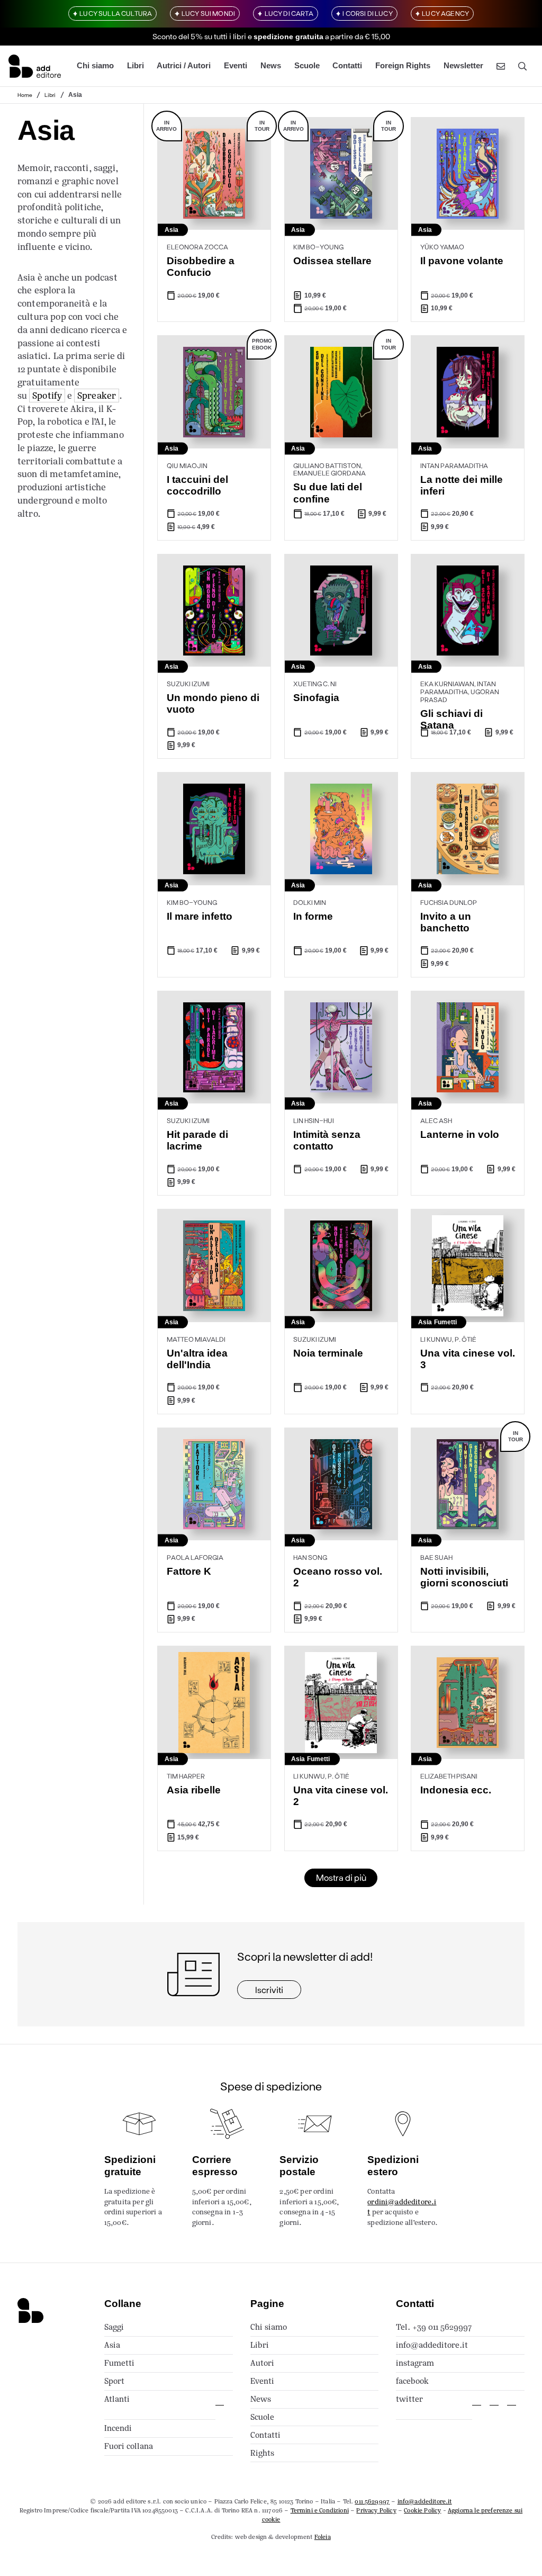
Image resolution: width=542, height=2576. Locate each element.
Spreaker (97, 396)
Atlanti (117, 2399)
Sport (114, 2381)
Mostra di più (341, 1877)
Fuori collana (129, 2446)
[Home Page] (35, 66)
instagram (415, 2363)
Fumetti (119, 2363)
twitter (409, 2399)
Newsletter (463, 66)
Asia (112, 2345)
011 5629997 (372, 2501)
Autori (262, 2363)
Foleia (323, 2537)
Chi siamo (95, 66)
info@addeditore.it (432, 2345)
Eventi (236, 66)
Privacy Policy (376, 2510)
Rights (262, 2453)
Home (25, 95)
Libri (135, 66)
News (271, 66)
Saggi (114, 2327)
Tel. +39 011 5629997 (434, 2327)
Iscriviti (269, 1990)
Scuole (307, 66)
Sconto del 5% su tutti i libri (199, 36)
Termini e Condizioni (320, 2510)
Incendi (118, 2428)
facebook (412, 2381)
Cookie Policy (422, 2510)
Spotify (47, 396)
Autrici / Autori (184, 66)
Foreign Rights (403, 66)
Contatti (347, 66)
